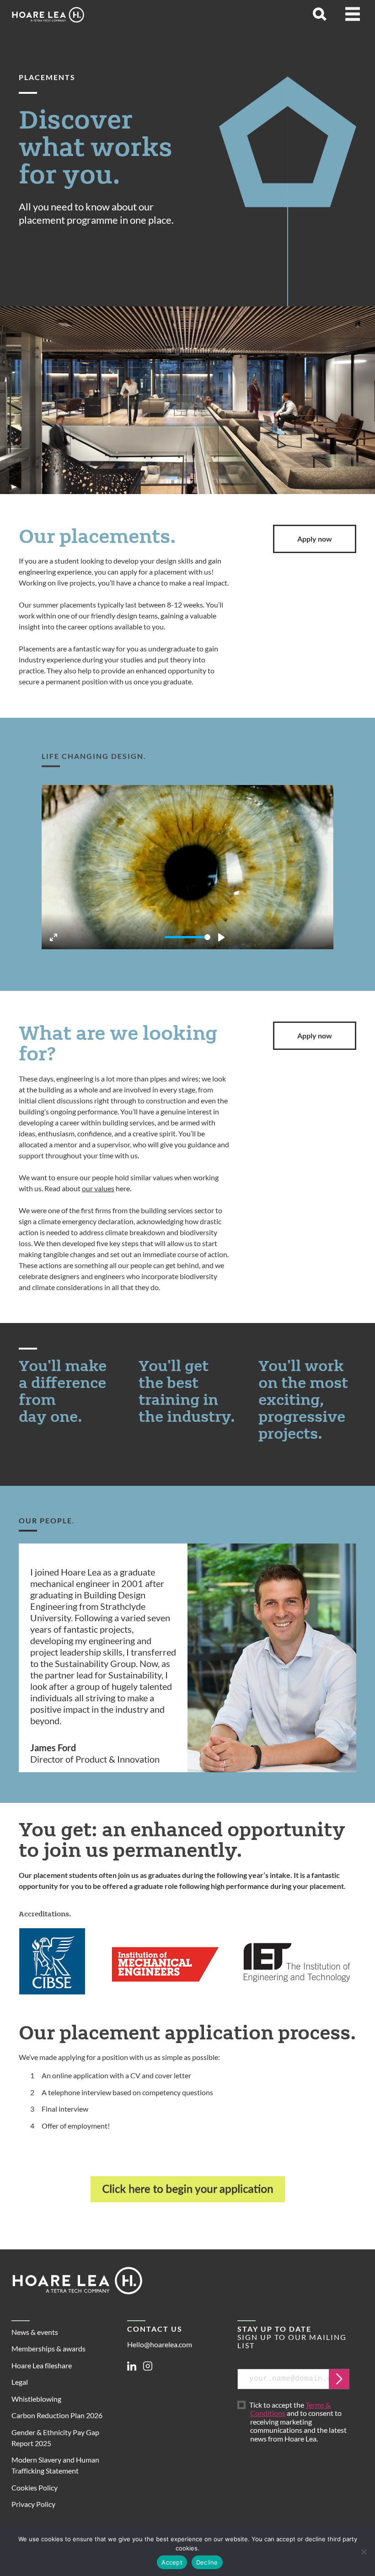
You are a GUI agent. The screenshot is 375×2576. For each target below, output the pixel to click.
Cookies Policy (35, 2487)
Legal (20, 2382)
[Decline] (364, 2552)
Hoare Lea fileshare (42, 2365)
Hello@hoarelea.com (160, 2344)
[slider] (187, 937)
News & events (35, 2332)
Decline (207, 2562)
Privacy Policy (33, 2504)
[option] (187, 1658)
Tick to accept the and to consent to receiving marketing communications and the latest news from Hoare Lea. (298, 2422)
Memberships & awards (48, 2348)
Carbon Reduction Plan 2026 (57, 2415)
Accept (172, 2562)
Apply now (315, 539)
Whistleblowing (36, 2399)
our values (98, 1188)
